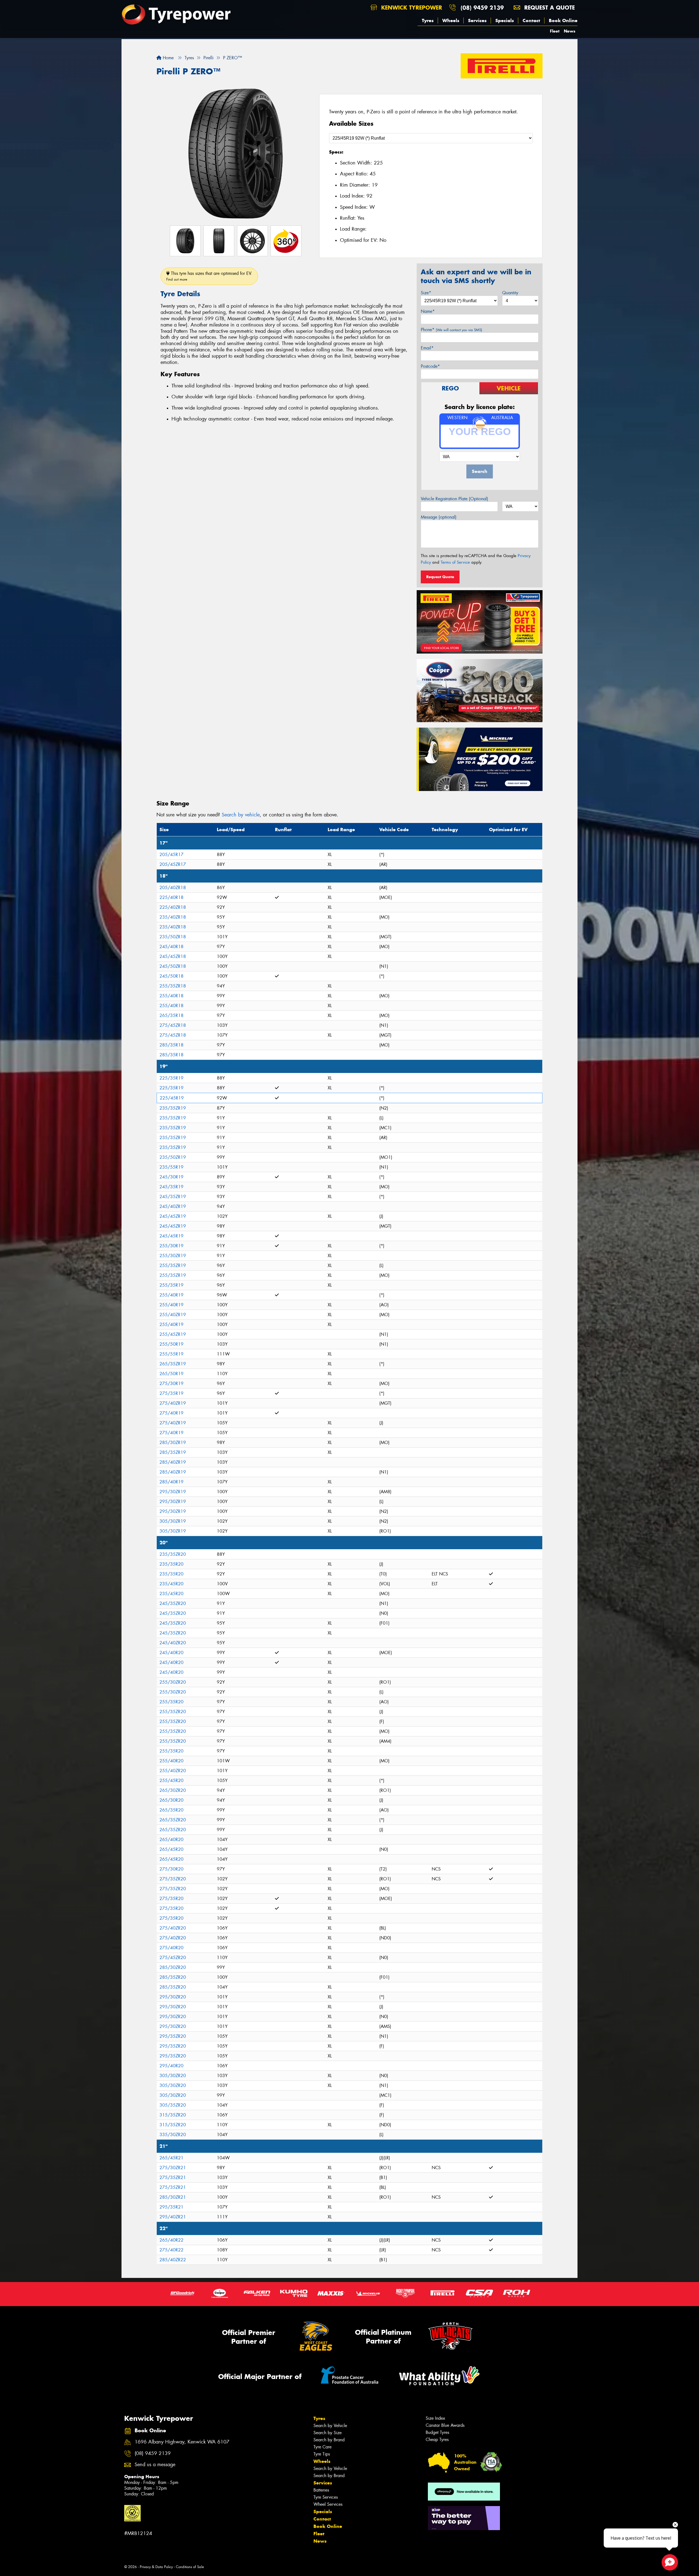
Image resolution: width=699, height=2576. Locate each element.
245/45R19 (171, 1236)
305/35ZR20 (173, 2105)
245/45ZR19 (173, 1216)
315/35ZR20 (173, 2115)
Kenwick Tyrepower (411, 8)
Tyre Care (322, 2447)
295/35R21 (171, 2207)
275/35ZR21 (173, 2177)
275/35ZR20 (173, 1879)
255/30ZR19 (173, 1256)
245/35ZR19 (173, 1197)
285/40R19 (171, 1482)
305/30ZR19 (173, 1521)
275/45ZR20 (173, 1958)
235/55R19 (171, 1167)
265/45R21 (171, 2158)
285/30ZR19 (173, 1443)
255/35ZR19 (173, 1265)
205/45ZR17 (173, 864)
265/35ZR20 (173, 1820)
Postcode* (430, 366)
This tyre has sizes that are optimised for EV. (209, 276)
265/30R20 (171, 1800)
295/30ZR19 (173, 1492)
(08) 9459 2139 (482, 8)
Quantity (510, 293)
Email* (427, 348)
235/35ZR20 (173, 1554)
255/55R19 (171, 1354)
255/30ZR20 (173, 1682)
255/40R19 (171, 1295)
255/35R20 (171, 1702)
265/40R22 (171, 2240)
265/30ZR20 (173, 1790)
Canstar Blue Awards (445, 2425)
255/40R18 (171, 996)
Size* (426, 293)
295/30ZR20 (173, 1997)
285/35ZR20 (173, 1977)
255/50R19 (171, 1344)
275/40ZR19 (173, 1403)
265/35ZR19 (173, 1364)
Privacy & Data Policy (156, 2567)
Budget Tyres (437, 2432)
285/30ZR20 (173, 1967)
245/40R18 (171, 947)
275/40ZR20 (173, 1928)
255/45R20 (171, 1780)
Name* (428, 311)
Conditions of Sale (190, 2567)
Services (477, 20)
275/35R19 (171, 1393)
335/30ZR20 (173, 2135)
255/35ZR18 (173, 986)
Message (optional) (439, 517)
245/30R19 (171, 1177)
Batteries (321, 2490)
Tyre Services (326, 2497)
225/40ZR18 (173, 907)
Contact (531, 20)
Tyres (428, 20)
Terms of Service (455, 562)
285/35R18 (171, 1045)
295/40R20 (171, 2066)
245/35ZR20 (173, 1603)
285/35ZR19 (173, 1452)
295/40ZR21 (173, 2217)
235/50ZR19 (173, 1157)
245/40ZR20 (173, 1643)
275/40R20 (171, 1948)
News (570, 31)
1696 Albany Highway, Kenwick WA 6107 (182, 2442)
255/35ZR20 (173, 1712)
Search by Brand (329, 2440)
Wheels (451, 20)
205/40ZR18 (173, 888)
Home (168, 58)
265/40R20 (171, 1840)
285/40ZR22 (173, 2260)
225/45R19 (172, 1098)
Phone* (451, 330)
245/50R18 (171, 976)
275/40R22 (171, 2250)
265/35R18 (171, 1015)
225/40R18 (171, 897)
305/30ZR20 (173, 2076)
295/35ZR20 (173, 2036)
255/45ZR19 (173, 1334)
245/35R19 (171, 1187)
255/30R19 (171, 1246)
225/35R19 (171, 1078)
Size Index (435, 2418)
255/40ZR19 (173, 1315)
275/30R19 (171, 1383)
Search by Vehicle (330, 2426)
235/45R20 (171, 1584)
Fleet (555, 31)
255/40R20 (171, 1761)
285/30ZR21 (173, 2197)
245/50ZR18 (173, 966)
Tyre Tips (322, 2454)
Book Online (563, 20)
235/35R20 (171, 1564)
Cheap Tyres (437, 2440)
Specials (505, 20)
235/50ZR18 (173, 937)
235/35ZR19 (173, 1108)
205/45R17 (171, 855)
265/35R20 (171, 1810)
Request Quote (440, 577)
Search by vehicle (241, 815)
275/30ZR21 (173, 2168)
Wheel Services (328, 2504)
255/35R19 (171, 1285)
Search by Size (328, 2433)
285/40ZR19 (173, 1462)
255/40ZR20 (173, 1771)
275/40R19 (171, 1413)
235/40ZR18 (173, 917)
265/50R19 (171, 1374)
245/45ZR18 (173, 956)
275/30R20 (171, 1869)
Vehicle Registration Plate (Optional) (454, 499)
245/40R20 (171, 1653)
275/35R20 (171, 1899)
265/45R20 (171, 1849)
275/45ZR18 (173, 1025)
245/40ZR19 (173, 1206)
